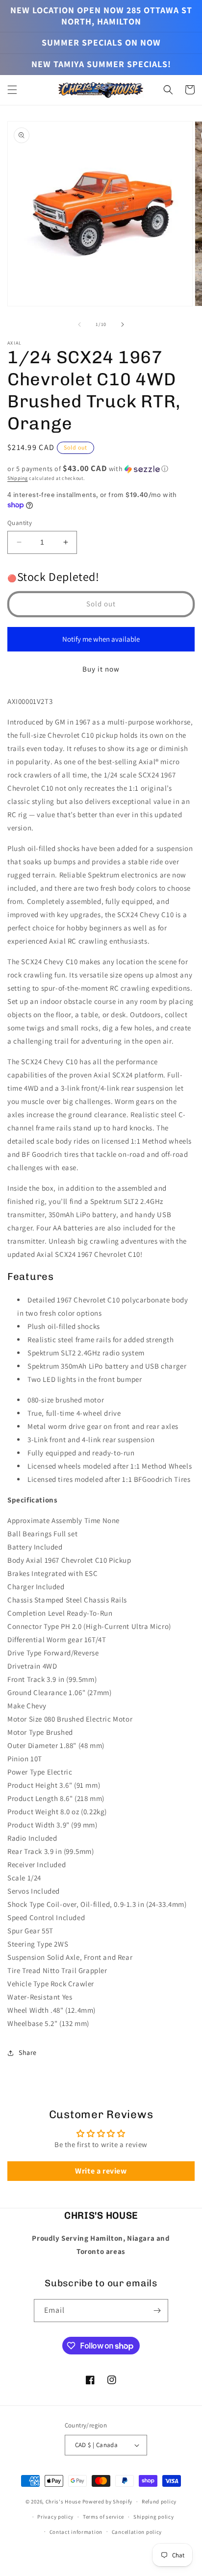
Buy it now (101, 669)
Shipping (18, 478)
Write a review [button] (101, 2171)
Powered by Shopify (108, 2501)
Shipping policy (154, 2517)
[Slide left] (79, 325)
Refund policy (159, 2501)
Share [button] (28, 2052)
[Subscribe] (157, 2311)
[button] (12, 90)
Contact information (76, 2532)
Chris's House (63, 2501)
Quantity (20, 523)
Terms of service (103, 2517)
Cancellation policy (137, 2532)
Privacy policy (55, 2517)
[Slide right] (123, 325)
